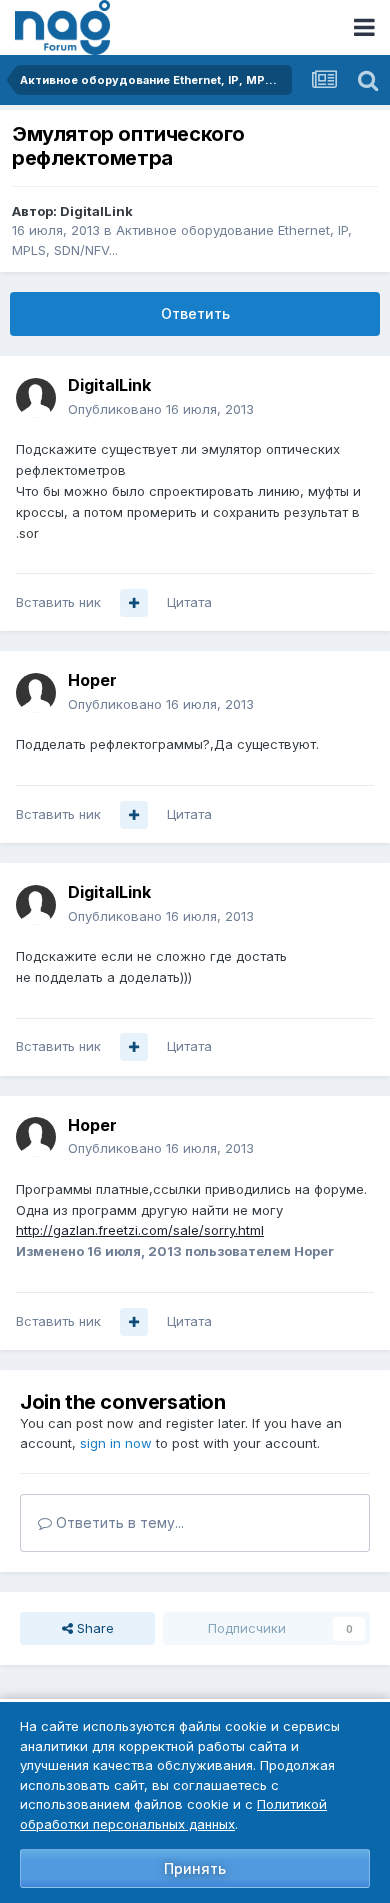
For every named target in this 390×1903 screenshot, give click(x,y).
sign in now (116, 1443)
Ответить (195, 313)
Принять (195, 1868)
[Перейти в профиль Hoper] (36, 693)
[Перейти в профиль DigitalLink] (36, 398)
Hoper (92, 680)
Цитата (189, 602)
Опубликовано (161, 409)
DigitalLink (96, 211)
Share (93, 1628)
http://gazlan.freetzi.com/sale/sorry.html (140, 1230)
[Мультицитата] (134, 603)
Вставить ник (58, 602)
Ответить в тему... (118, 1522)
